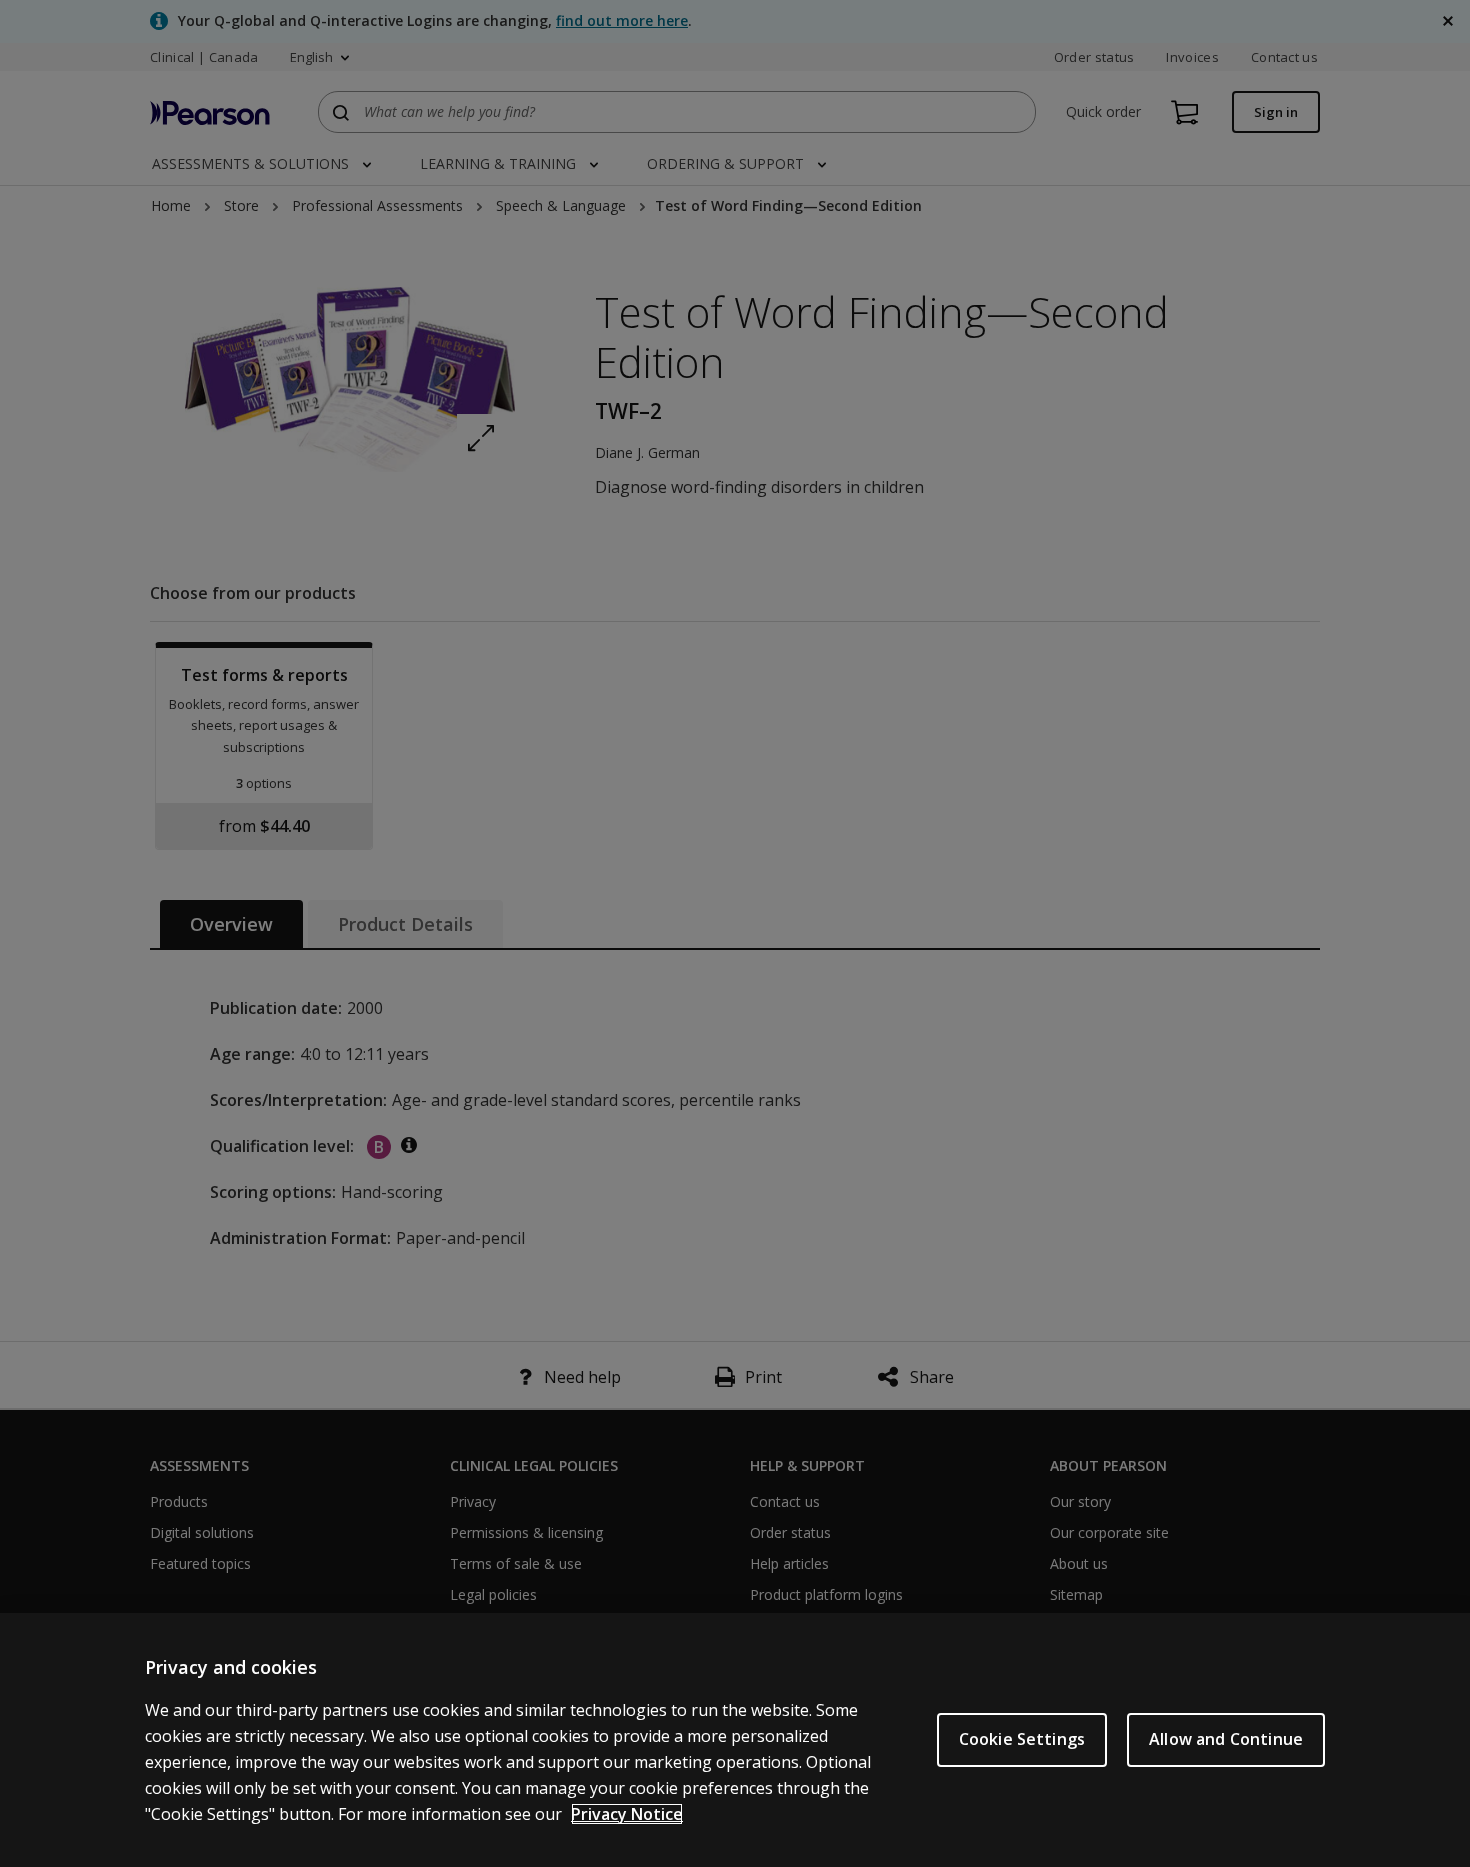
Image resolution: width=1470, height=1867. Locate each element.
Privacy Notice (627, 1814)
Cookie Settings (1022, 1739)
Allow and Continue (1226, 1739)
